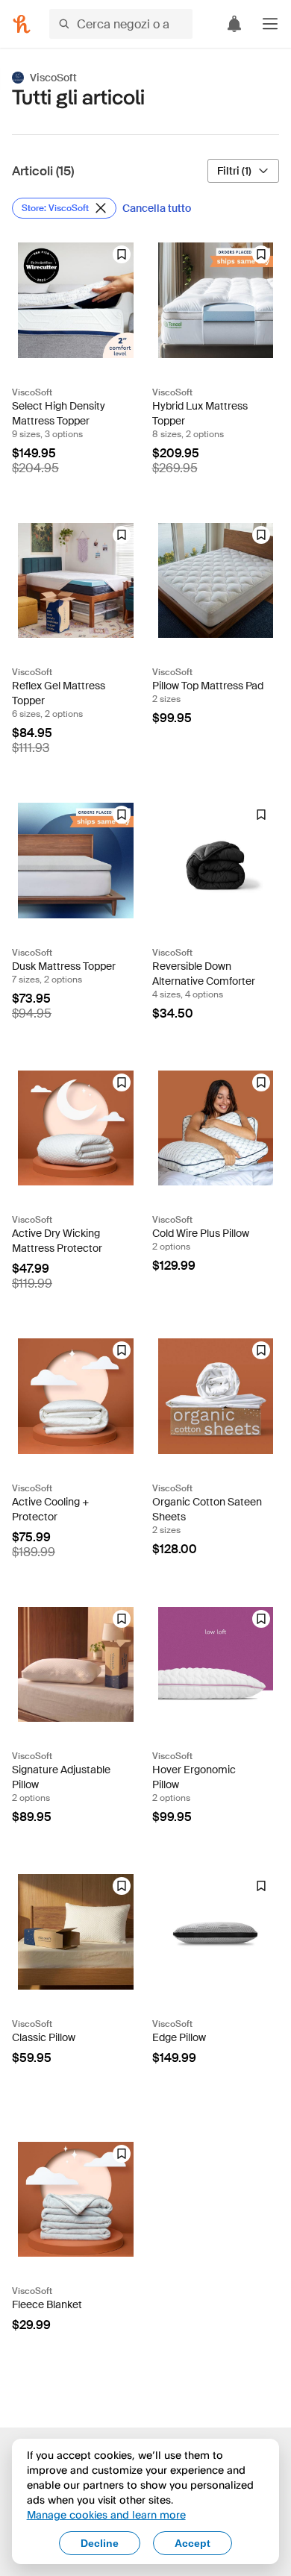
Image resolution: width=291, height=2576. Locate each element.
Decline (100, 2543)
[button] (270, 24)
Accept (193, 2543)
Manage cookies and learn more (106, 2514)
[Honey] (22, 24)
